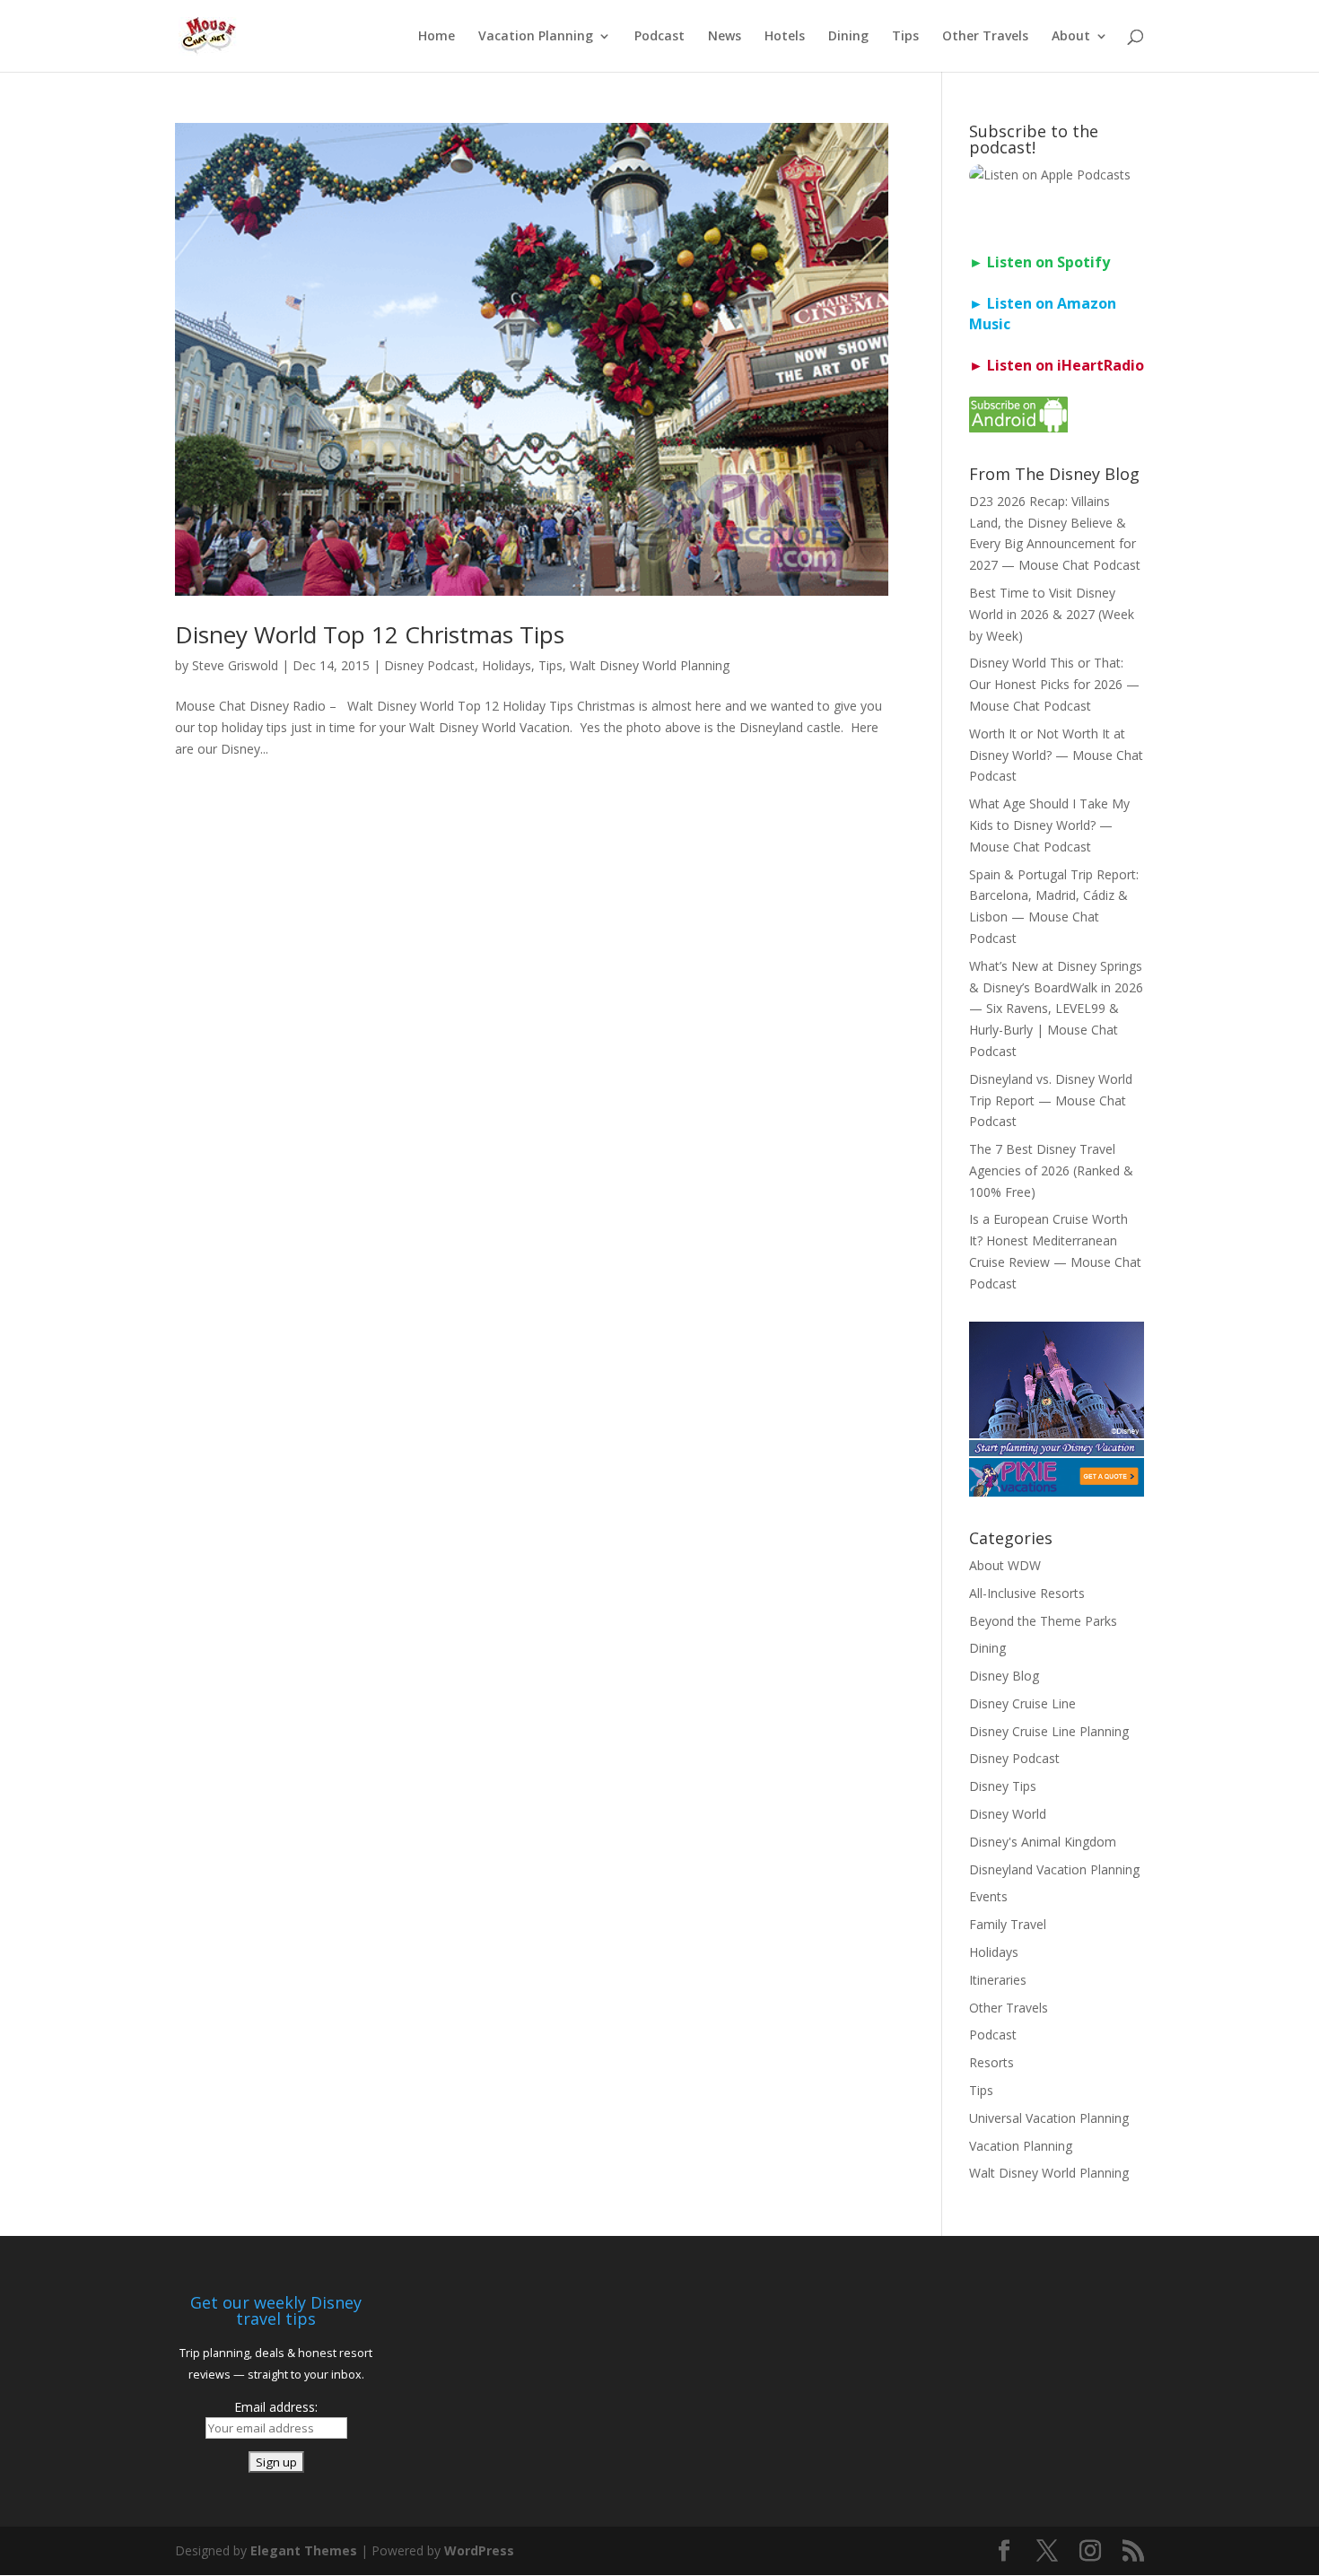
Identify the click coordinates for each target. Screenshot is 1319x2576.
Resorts (991, 2062)
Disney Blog (1004, 1676)
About (1071, 37)
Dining (848, 37)
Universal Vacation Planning (1049, 2118)
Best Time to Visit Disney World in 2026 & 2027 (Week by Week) (1052, 614)
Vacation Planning (536, 37)
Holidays (507, 665)
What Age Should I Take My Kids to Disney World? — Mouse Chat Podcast (1049, 825)
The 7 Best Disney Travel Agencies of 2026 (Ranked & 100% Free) (1051, 1170)
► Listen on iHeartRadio (1057, 365)
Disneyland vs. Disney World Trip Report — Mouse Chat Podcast (1051, 1100)
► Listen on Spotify (1039, 262)
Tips (905, 37)
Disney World (1008, 1814)
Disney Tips (1003, 1786)
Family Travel (1008, 1924)
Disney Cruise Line (1022, 1703)
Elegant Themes (304, 2550)
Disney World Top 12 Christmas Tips (370, 634)
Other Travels (985, 37)
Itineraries (998, 1980)
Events (988, 1896)
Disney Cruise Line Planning (1049, 1731)
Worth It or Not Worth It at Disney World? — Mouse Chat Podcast (1056, 755)
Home (437, 37)
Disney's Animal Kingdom (1043, 1842)
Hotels (785, 37)
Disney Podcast (429, 665)
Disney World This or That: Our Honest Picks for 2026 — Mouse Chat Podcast (1054, 684)
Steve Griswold (235, 665)
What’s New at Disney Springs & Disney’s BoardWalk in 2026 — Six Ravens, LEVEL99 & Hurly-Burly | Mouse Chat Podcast (1056, 1009)
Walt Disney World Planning (650, 665)
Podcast (659, 37)
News (725, 37)
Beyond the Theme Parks (1043, 1621)
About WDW (1005, 1565)
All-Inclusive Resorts (1027, 1593)
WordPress (479, 2550)
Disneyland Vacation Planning (1054, 1869)
